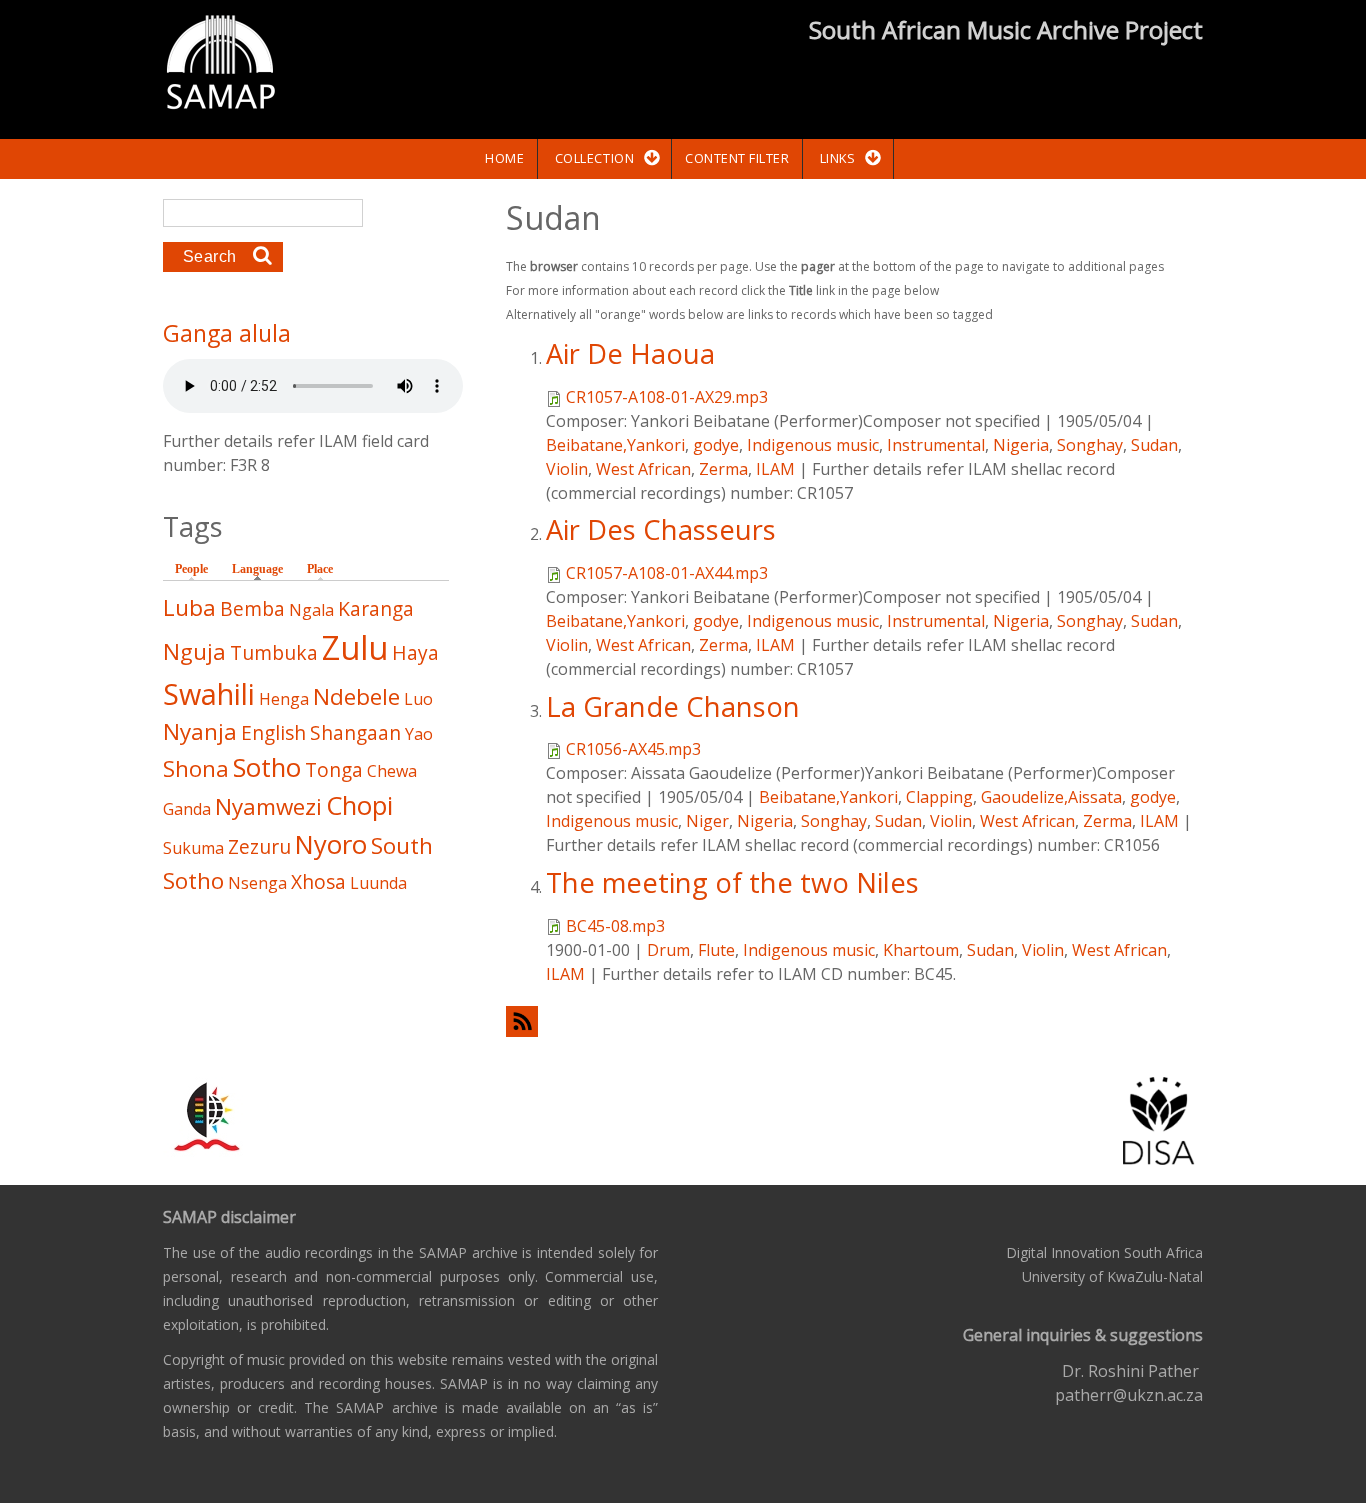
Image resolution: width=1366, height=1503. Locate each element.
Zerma (723, 469)
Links (838, 158)
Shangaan (355, 732)
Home (504, 158)
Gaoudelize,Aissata (1051, 797)
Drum (668, 950)
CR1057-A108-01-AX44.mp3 (667, 573)
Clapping (939, 797)
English (273, 732)
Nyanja (200, 731)
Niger (707, 821)
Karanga (376, 608)
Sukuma (193, 848)
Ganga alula (227, 333)
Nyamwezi (268, 806)
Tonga (334, 769)
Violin (567, 469)
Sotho (267, 767)
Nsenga (257, 883)
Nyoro (331, 844)
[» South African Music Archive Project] (220, 65)
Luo (418, 699)
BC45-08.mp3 (615, 926)
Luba (189, 607)
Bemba (252, 608)
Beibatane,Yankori (615, 445)
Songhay (1090, 445)
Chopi (359, 805)
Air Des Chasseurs (661, 529)
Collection (594, 158)
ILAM (775, 469)
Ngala (311, 610)
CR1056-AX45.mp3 (633, 749)
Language (262, 569)
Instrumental (936, 445)
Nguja (194, 651)
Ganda (187, 809)
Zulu (355, 647)
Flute (716, 950)
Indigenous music (813, 445)
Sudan (1154, 445)
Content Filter (737, 158)
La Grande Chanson (673, 706)
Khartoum (921, 950)
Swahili (209, 693)
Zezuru (259, 846)
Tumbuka (274, 652)
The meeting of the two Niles (732, 882)
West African (643, 469)
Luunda (378, 883)
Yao (419, 734)
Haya (415, 652)
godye (716, 445)
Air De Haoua (630, 353)
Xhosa (318, 881)
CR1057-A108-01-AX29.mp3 (667, 397)
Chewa (392, 771)
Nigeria (1021, 445)
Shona (196, 768)
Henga (284, 699)
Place (320, 569)
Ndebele (356, 696)
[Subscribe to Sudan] (854, 1021)
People (191, 569)
